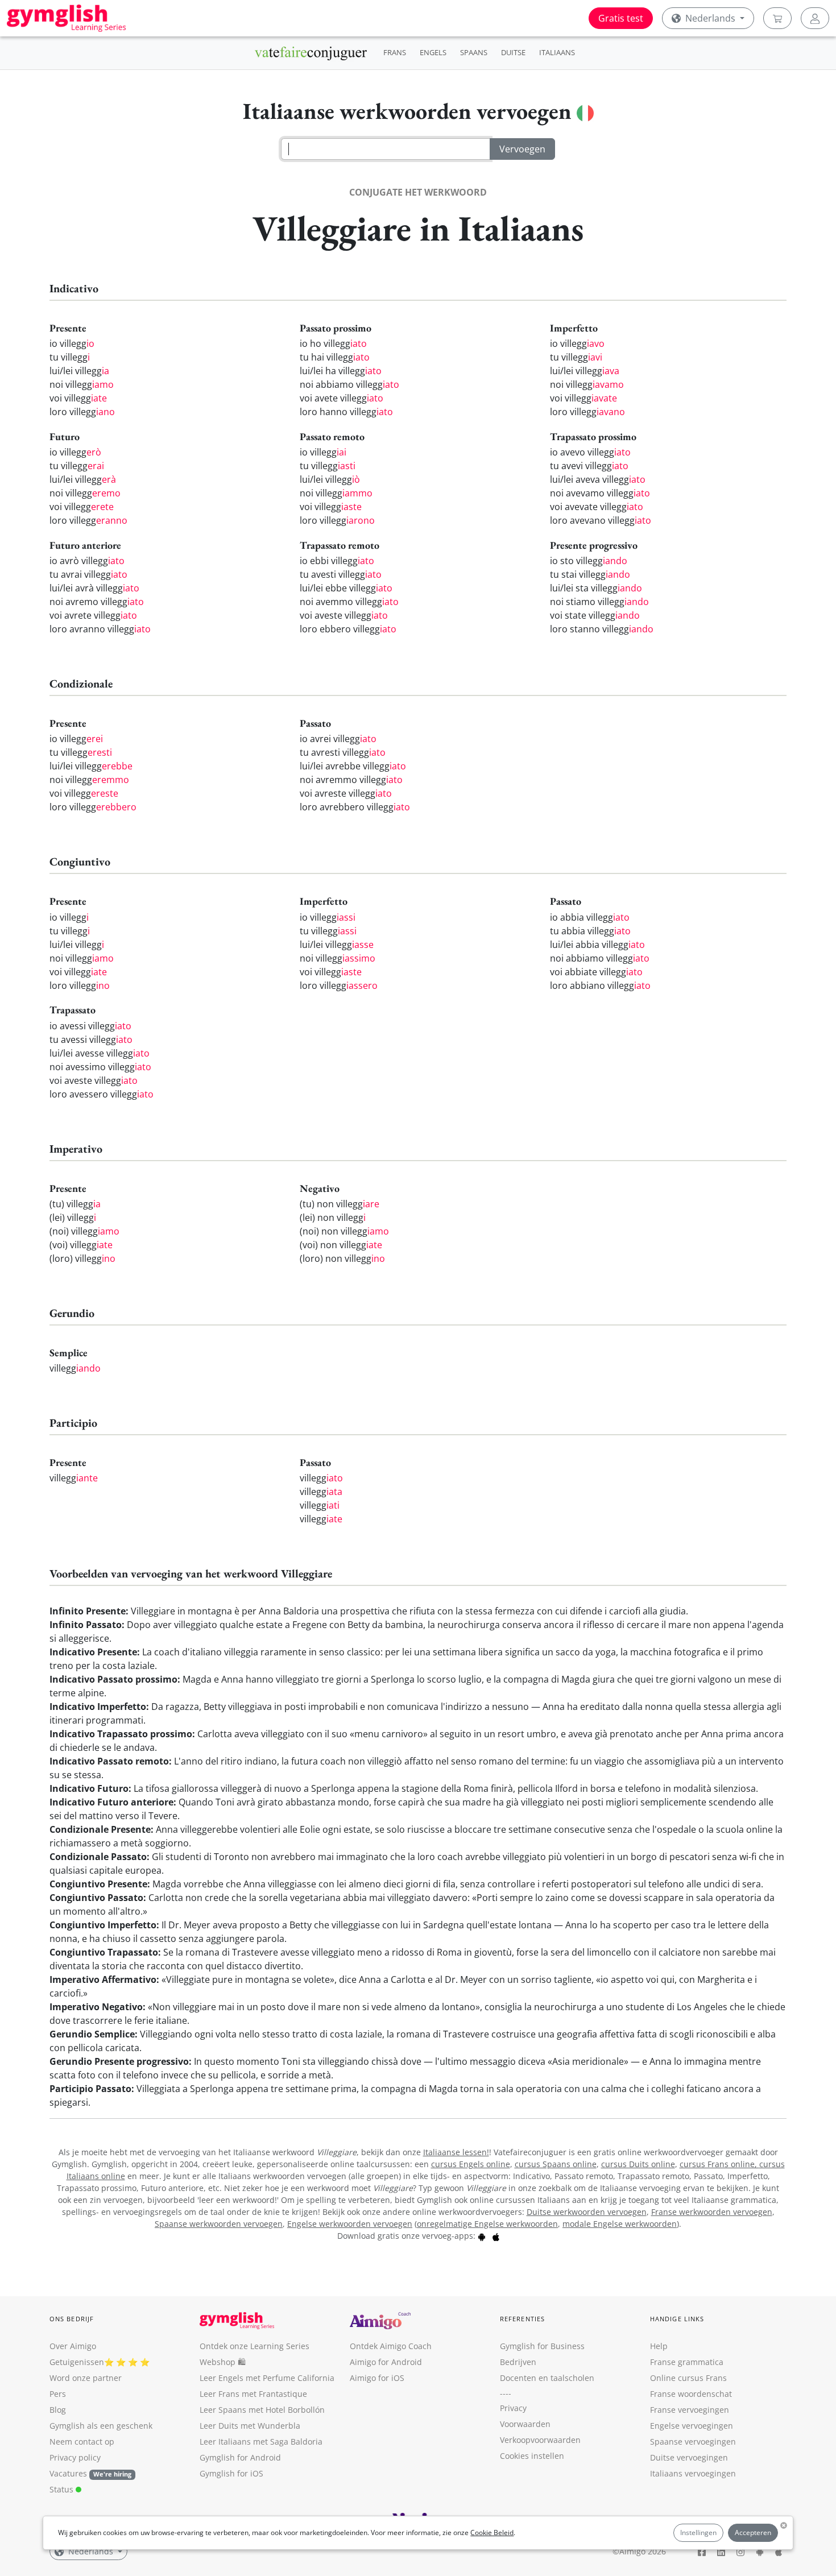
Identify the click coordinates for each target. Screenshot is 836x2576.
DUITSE (513, 52)
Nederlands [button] (710, 18)
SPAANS (474, 52)
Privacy (513, 2408)
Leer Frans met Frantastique (253, 2394)
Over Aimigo (73, 2346)
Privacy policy (75, 2457)
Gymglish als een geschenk (101, 2426)
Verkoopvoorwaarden (540, 2440)
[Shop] (777, 18)
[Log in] (815, 18)
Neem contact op (82, 2442)
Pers (58, 2394)
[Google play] (482, 2236)
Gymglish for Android (240, 2457)
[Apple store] (496, 2236)
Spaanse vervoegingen (693, 2442)
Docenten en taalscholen (547, 2378)
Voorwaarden (525, 2424)
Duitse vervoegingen (689, 2457)
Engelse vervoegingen (692, 2426)
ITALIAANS (557, 52)
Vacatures (68, 2473)
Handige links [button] (677, 2319)
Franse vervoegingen (690, 2410)
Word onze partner (86, 2378)
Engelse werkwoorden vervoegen (350, 2224)
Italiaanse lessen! (456, 2152)
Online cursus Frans (688, 2378)
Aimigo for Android (386, 2362)
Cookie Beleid (492, 2532)
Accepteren (753, 2532)
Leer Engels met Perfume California (267, 2378)
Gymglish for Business (542, 2346)
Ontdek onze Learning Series (254, 2346)
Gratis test (621, 18)
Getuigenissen (77, 2362)
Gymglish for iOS (231, 2473)
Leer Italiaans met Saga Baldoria (261, 2442)
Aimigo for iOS (377, 2378)
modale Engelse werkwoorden (620, 2224)
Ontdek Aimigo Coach (391, 2346)
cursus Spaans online (556, 2164)
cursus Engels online (471, 2164)
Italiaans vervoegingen (693, 2473)
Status (63, 2489)
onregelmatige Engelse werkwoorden (487, 2224)
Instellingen (698, 2532)
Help (659, 2346)
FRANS (395, 52)
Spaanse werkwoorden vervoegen (219, 2224)
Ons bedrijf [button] (72, 2319)
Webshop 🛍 (223, 2362)
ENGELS (433, 52)
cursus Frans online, (719, 2164)
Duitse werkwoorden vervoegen (587, 2212)
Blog (58, 2410)
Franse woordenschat (691, 2394)
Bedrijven (518, 2362)
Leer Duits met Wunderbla (250, 2426)
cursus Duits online (638, 2164)
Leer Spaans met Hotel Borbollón (262, 2410)
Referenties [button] (522, 2319)
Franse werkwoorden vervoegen (712, 2212)
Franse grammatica (687, 2362)
